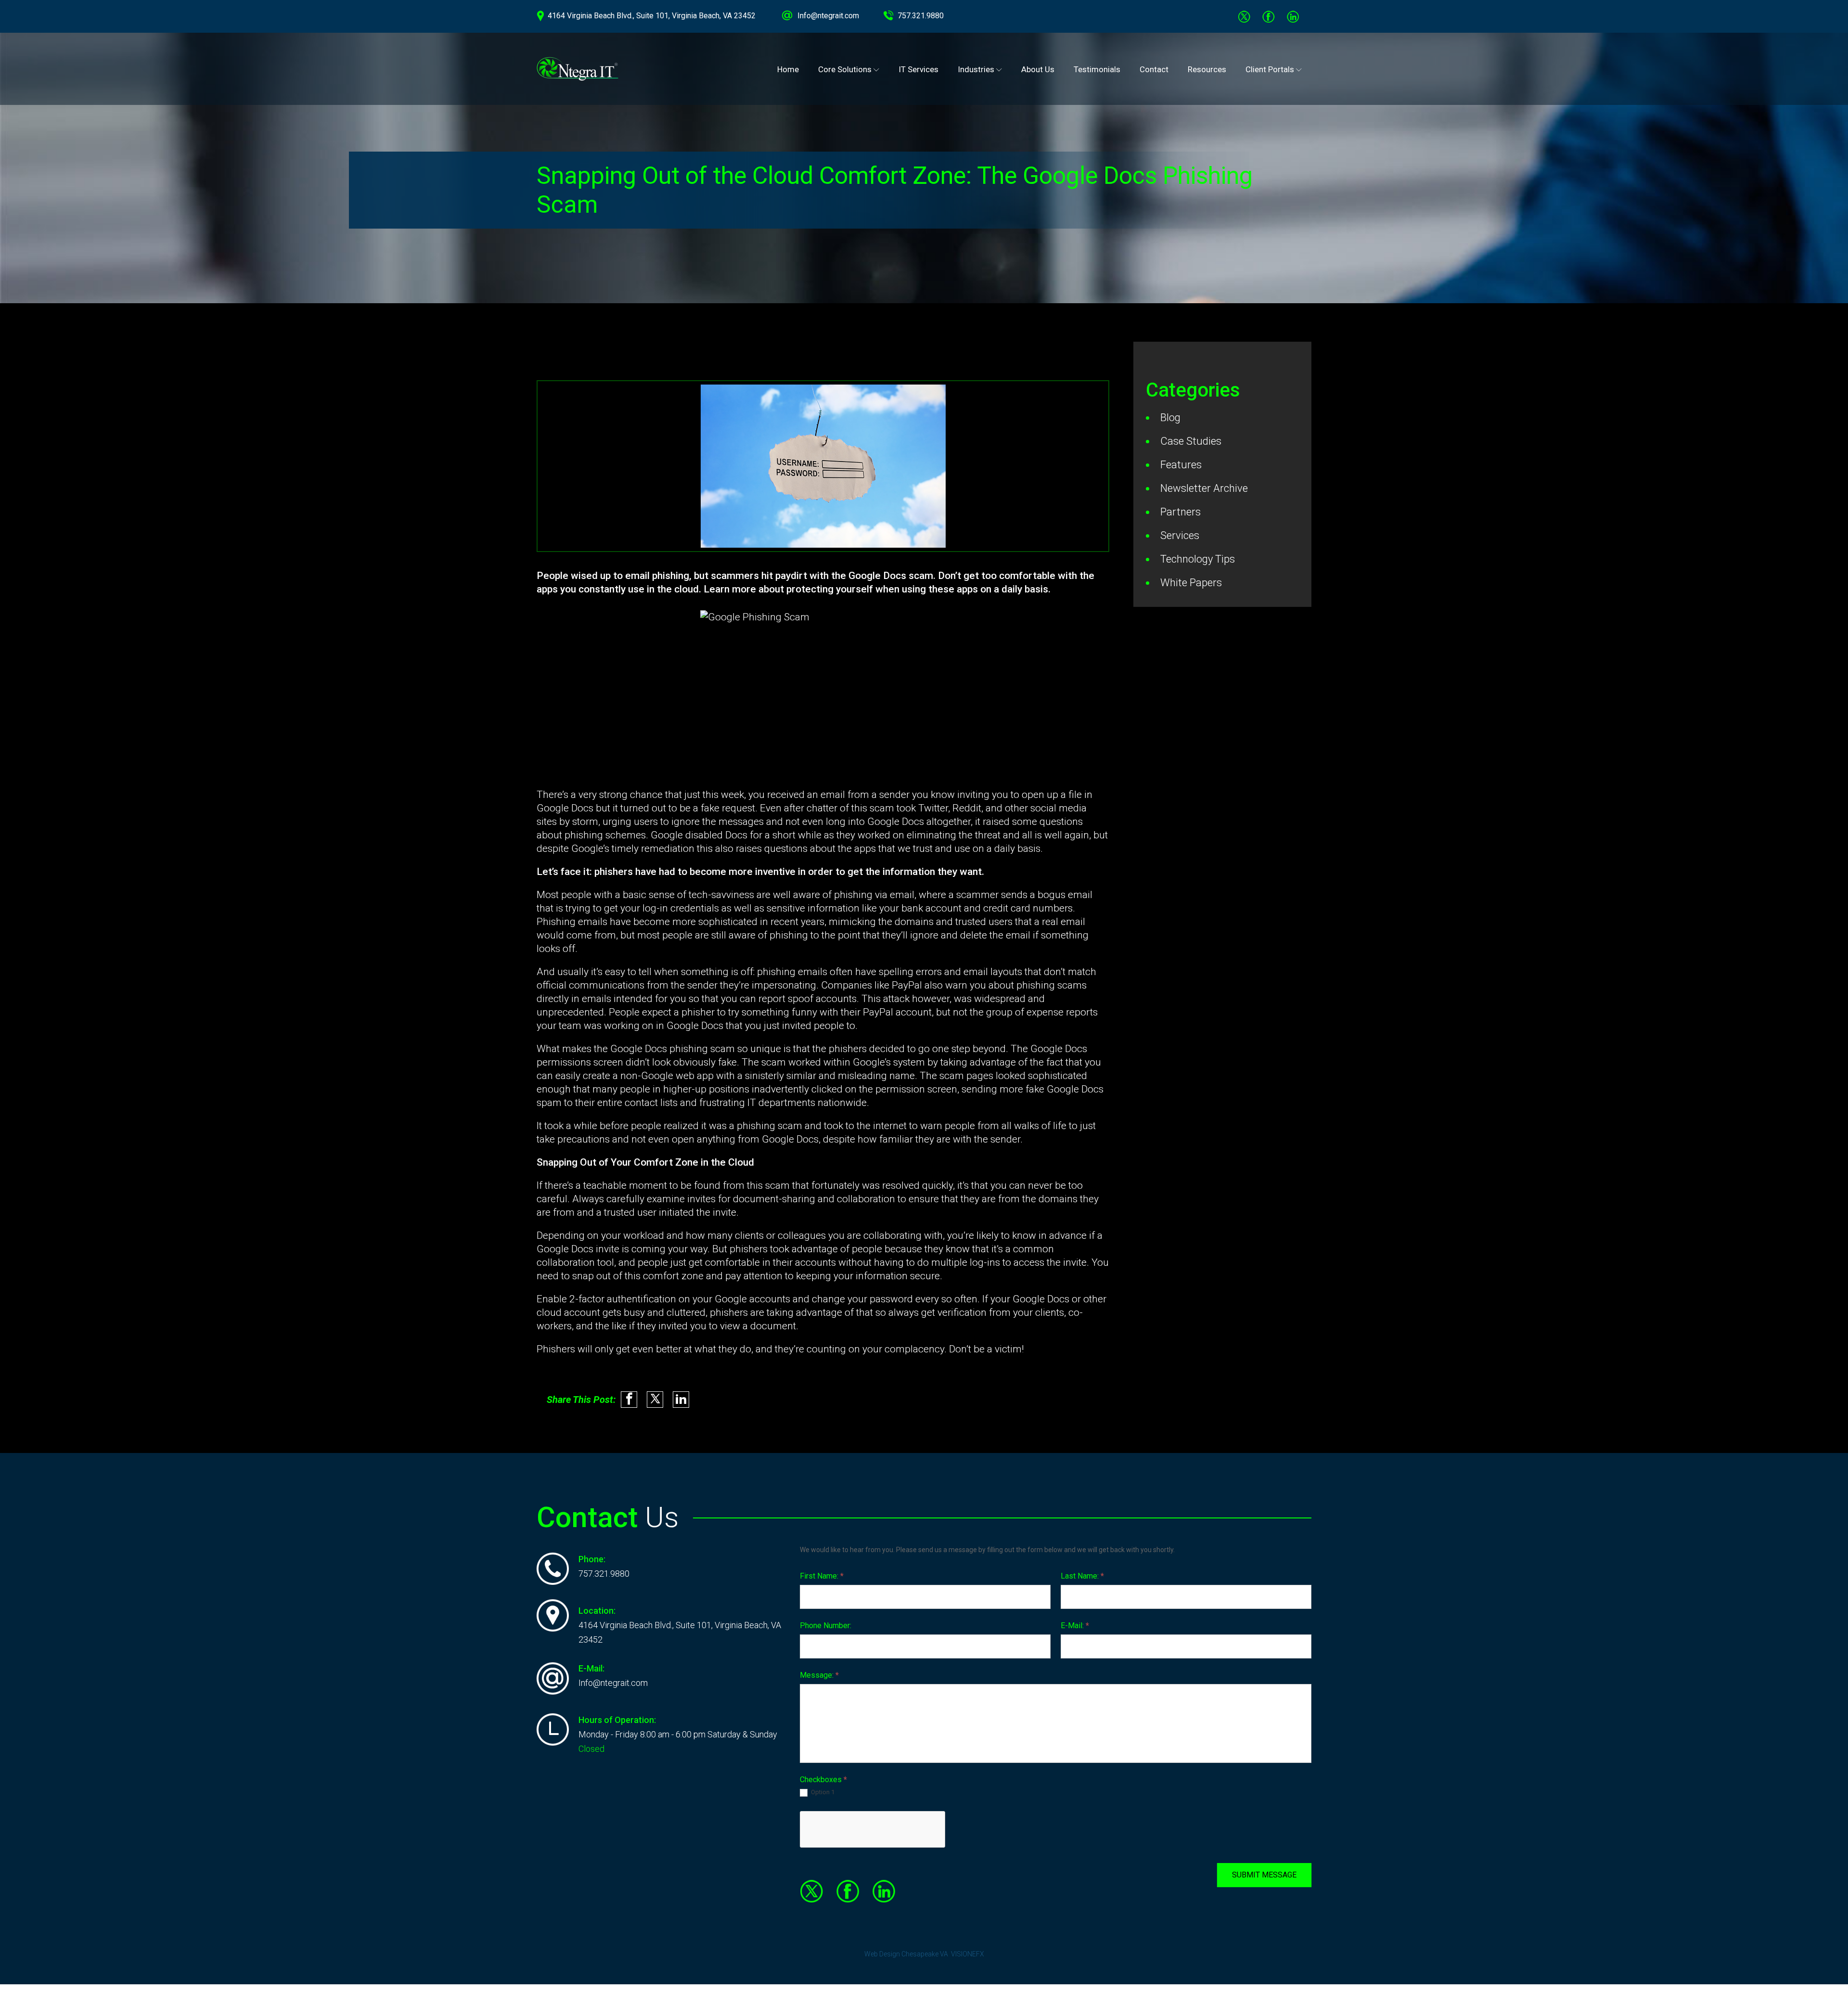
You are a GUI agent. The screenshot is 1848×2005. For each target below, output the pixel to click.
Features (1181, 465)
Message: (819, 1675)
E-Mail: (1075, 1626)
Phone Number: (826, 1626)
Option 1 (822, 1792)
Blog (1170, 418)
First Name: (822, 1576)
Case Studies (1191, 441)
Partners (1181, 512)
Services (1180, 535)
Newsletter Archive (1204, 488)
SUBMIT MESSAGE (1264, 1875)
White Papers (1191, 583)
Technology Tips (1198, 559)
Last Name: (1082, 1576)
